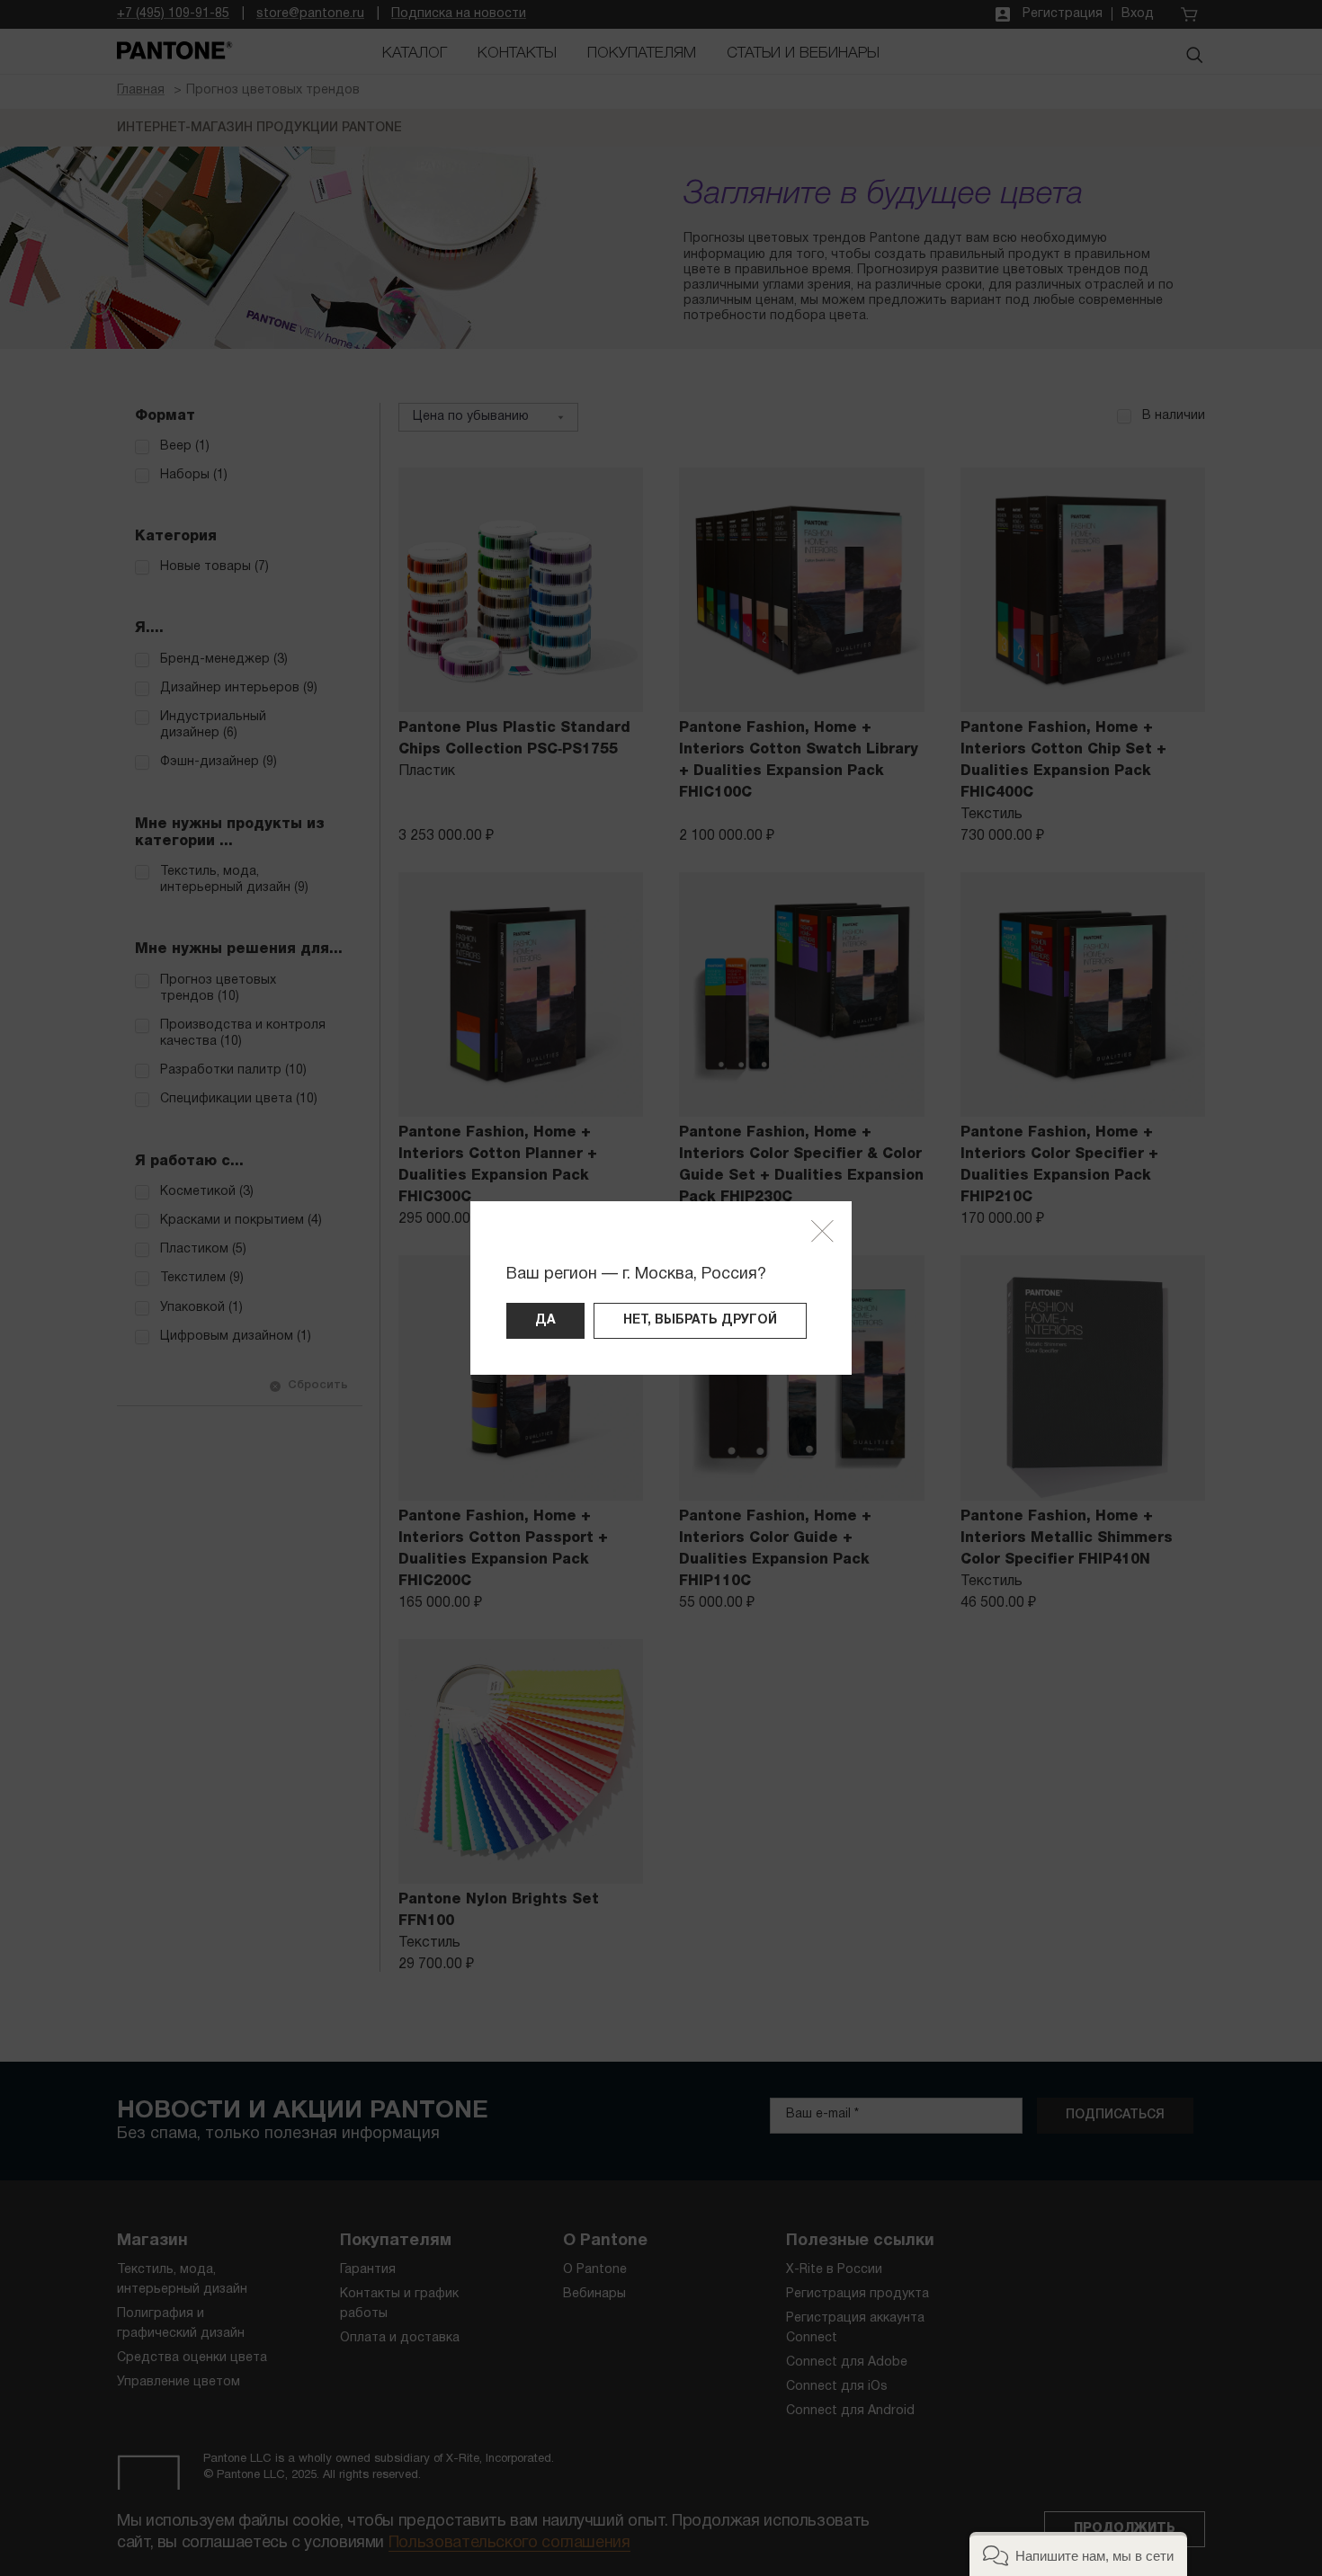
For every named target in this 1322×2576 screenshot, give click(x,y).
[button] (1078, 2554)
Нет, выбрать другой (700, 1320)
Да (545, 1320)
